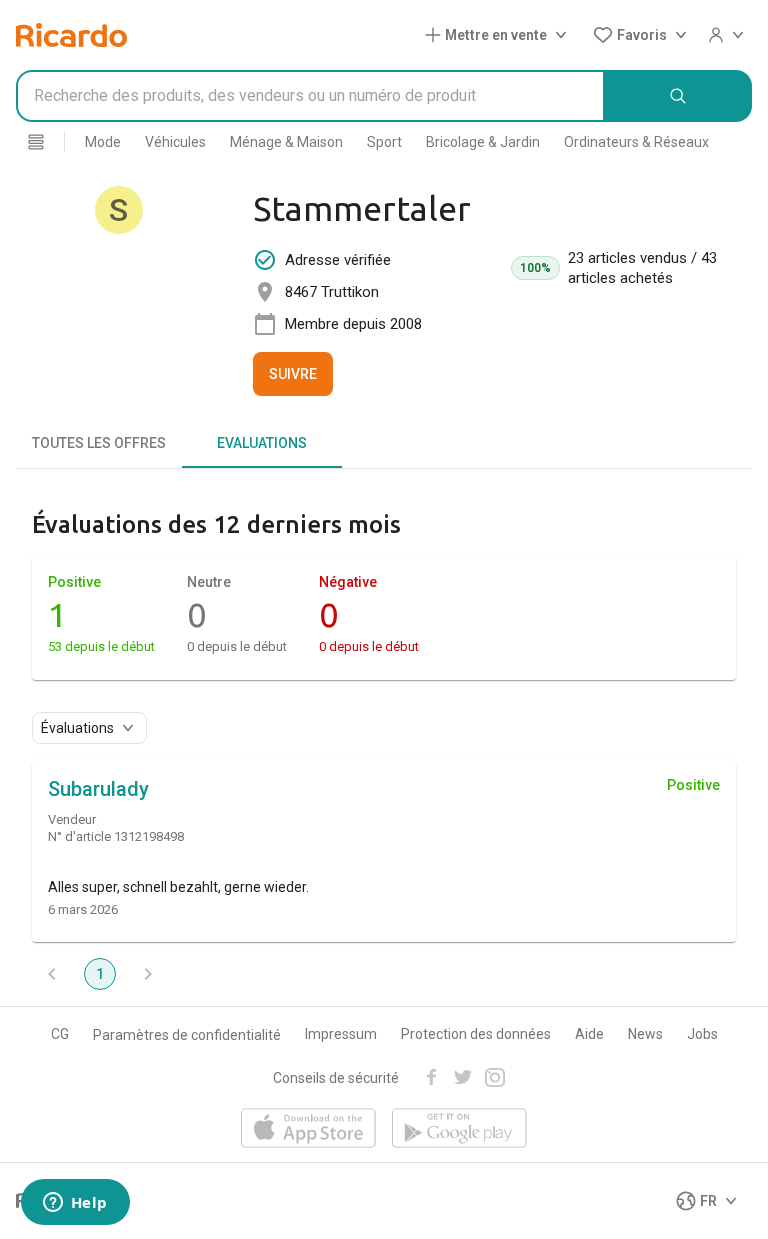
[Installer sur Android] (459, 1129)
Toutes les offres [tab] (99, 443)
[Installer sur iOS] (308, 1129)
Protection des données (476, 1034)
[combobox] (310, 96)
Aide (589, 1034)
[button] (500, 35)
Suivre (293, 374)
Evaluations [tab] (262, 443)
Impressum (341, 1034)
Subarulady (98, 789)
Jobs (702, 1034)
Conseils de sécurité (336, 1078)
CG (60, 1034)
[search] (678, 96)
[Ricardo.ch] (71, 35)
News (645, 1034)
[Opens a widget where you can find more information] (75, 1204)
